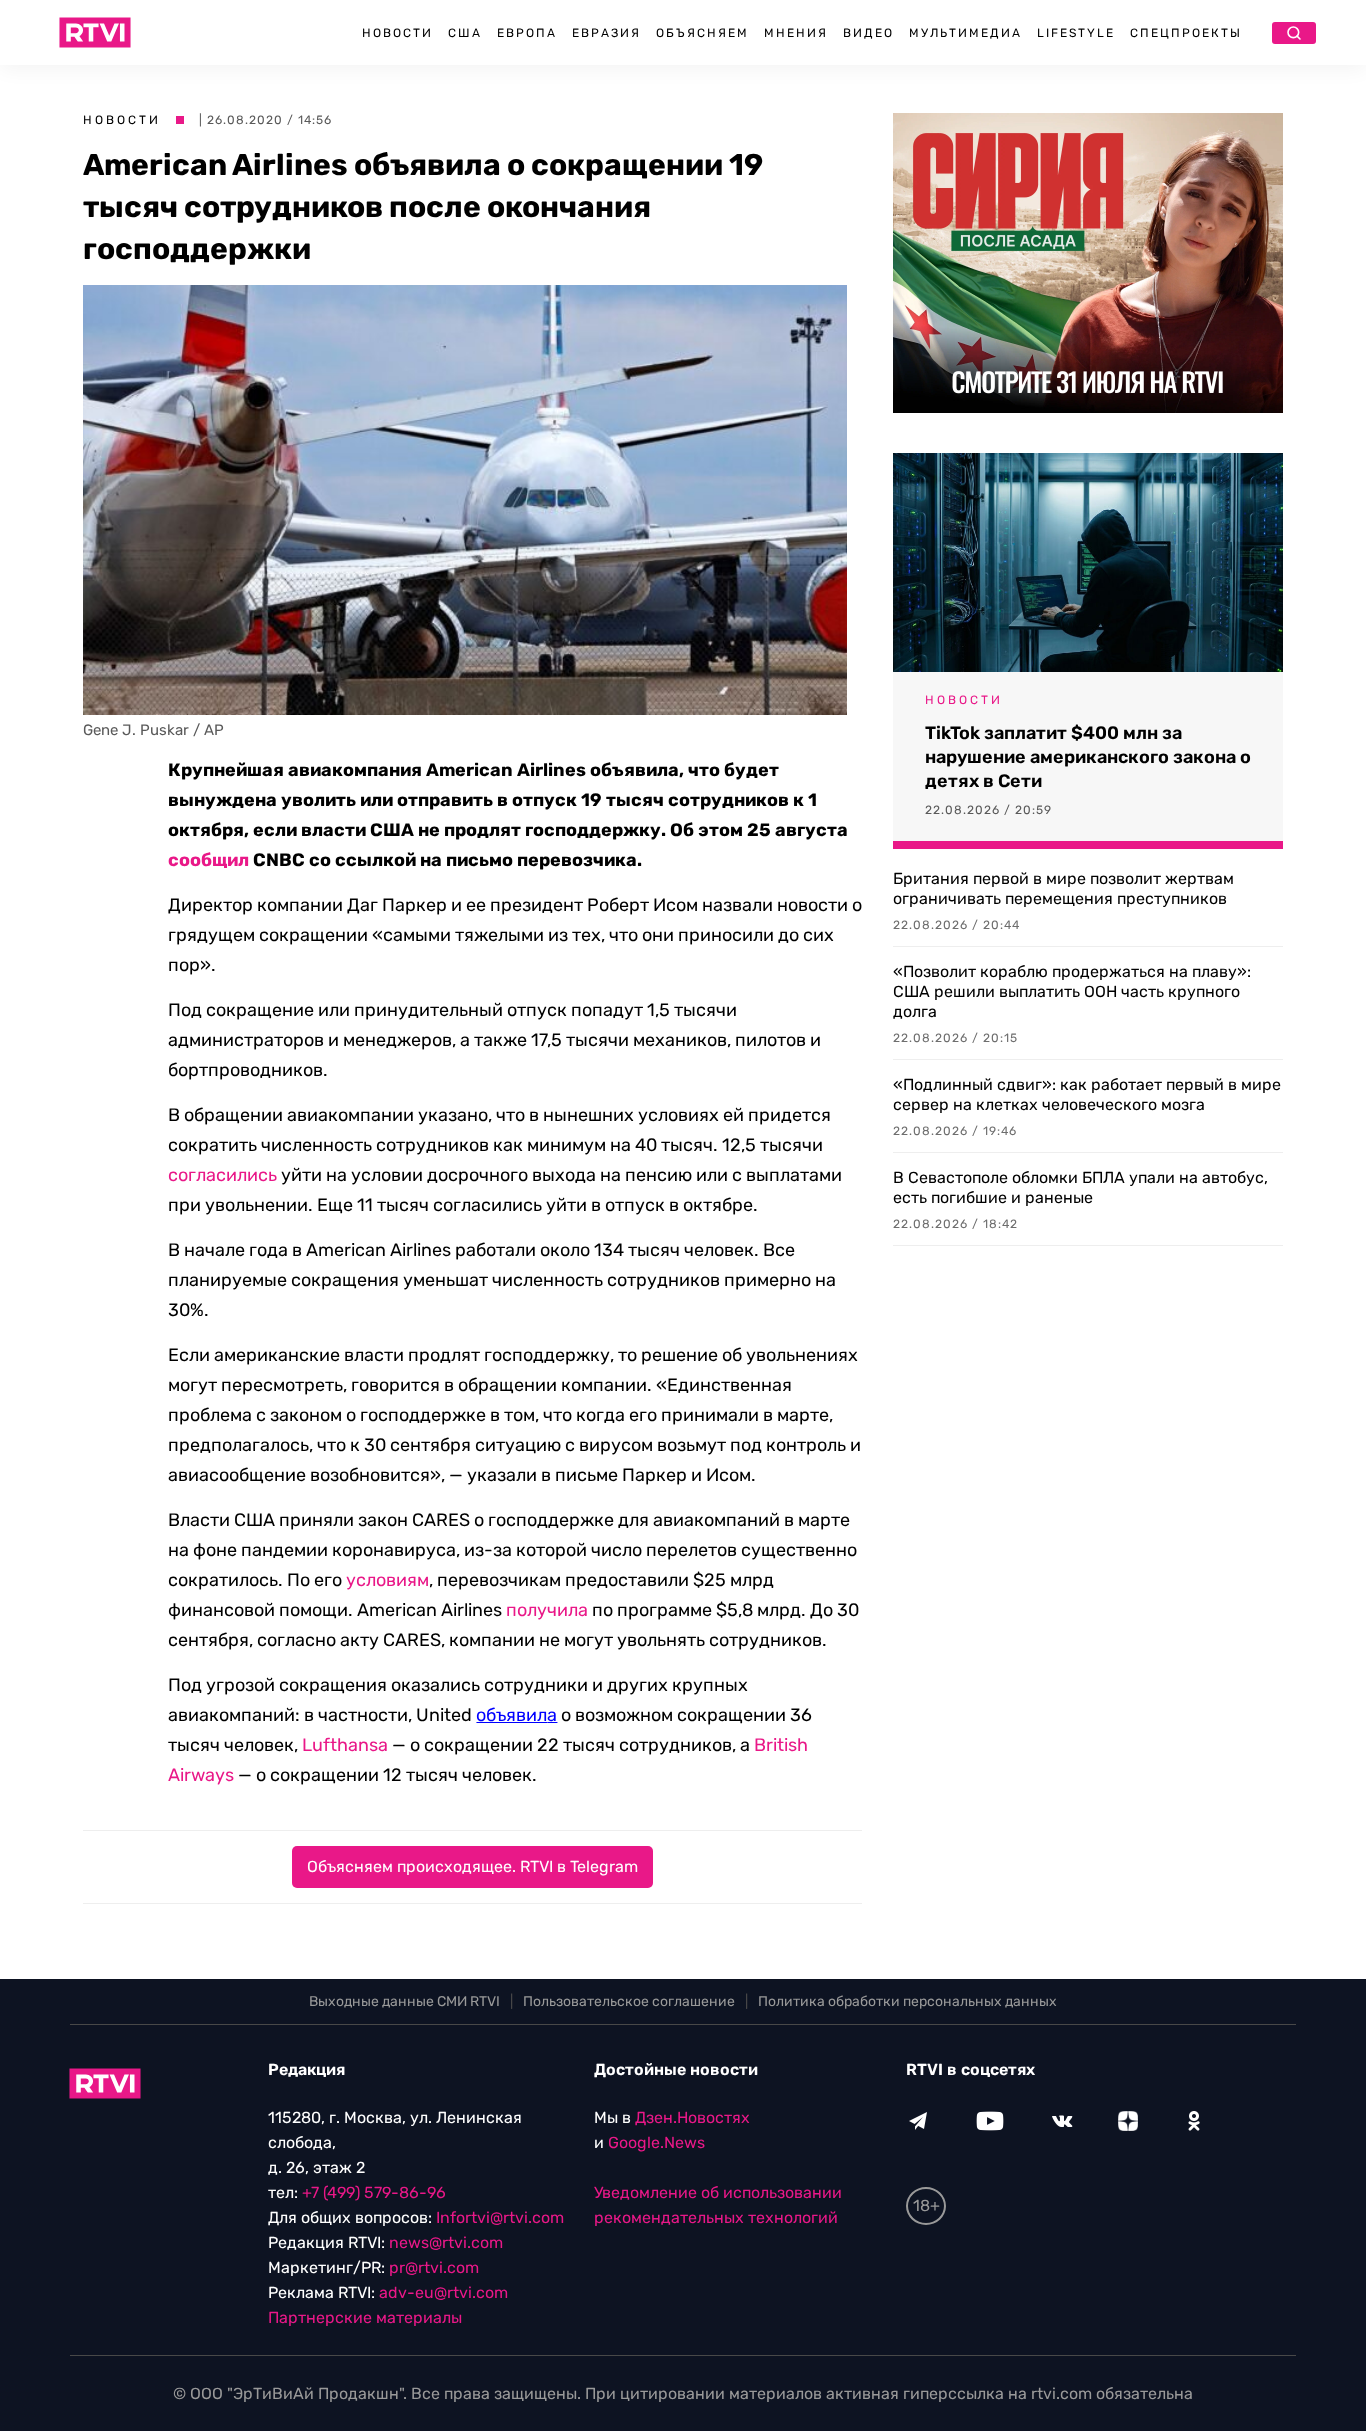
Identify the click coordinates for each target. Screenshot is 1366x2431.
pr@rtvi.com (434, 2267)
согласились (222, 1175)
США (465, 33)
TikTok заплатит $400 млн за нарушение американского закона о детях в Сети (1088, 757)
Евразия (606, 33)
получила (547, 1610)
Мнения (796, 33)
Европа (527, 33)
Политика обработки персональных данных (907, 2001)
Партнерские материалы (365, 2317)
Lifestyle (1076, 33)
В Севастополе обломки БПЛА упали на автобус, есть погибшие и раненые (1080, 1187)
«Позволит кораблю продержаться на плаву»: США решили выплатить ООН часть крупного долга (1072, 991)
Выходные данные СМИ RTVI (404, 2001)
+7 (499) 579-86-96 (374, 2192)
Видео (868, 33)
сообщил (208, 860)
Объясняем (702, 33)
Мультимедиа (965, 33)
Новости (397, 33)
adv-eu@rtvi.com (443, 2292)
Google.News (656, 2142)
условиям (387, 1580)
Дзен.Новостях (692, 2117)
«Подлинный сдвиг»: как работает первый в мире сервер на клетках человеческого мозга (1087, 1094)
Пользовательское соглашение (629, 2001)
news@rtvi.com (446, 2242)
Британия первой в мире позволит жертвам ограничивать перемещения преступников (1063, 888)
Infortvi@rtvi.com (500, 2217)
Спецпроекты (1186, 33)
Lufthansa (345, 1745)
